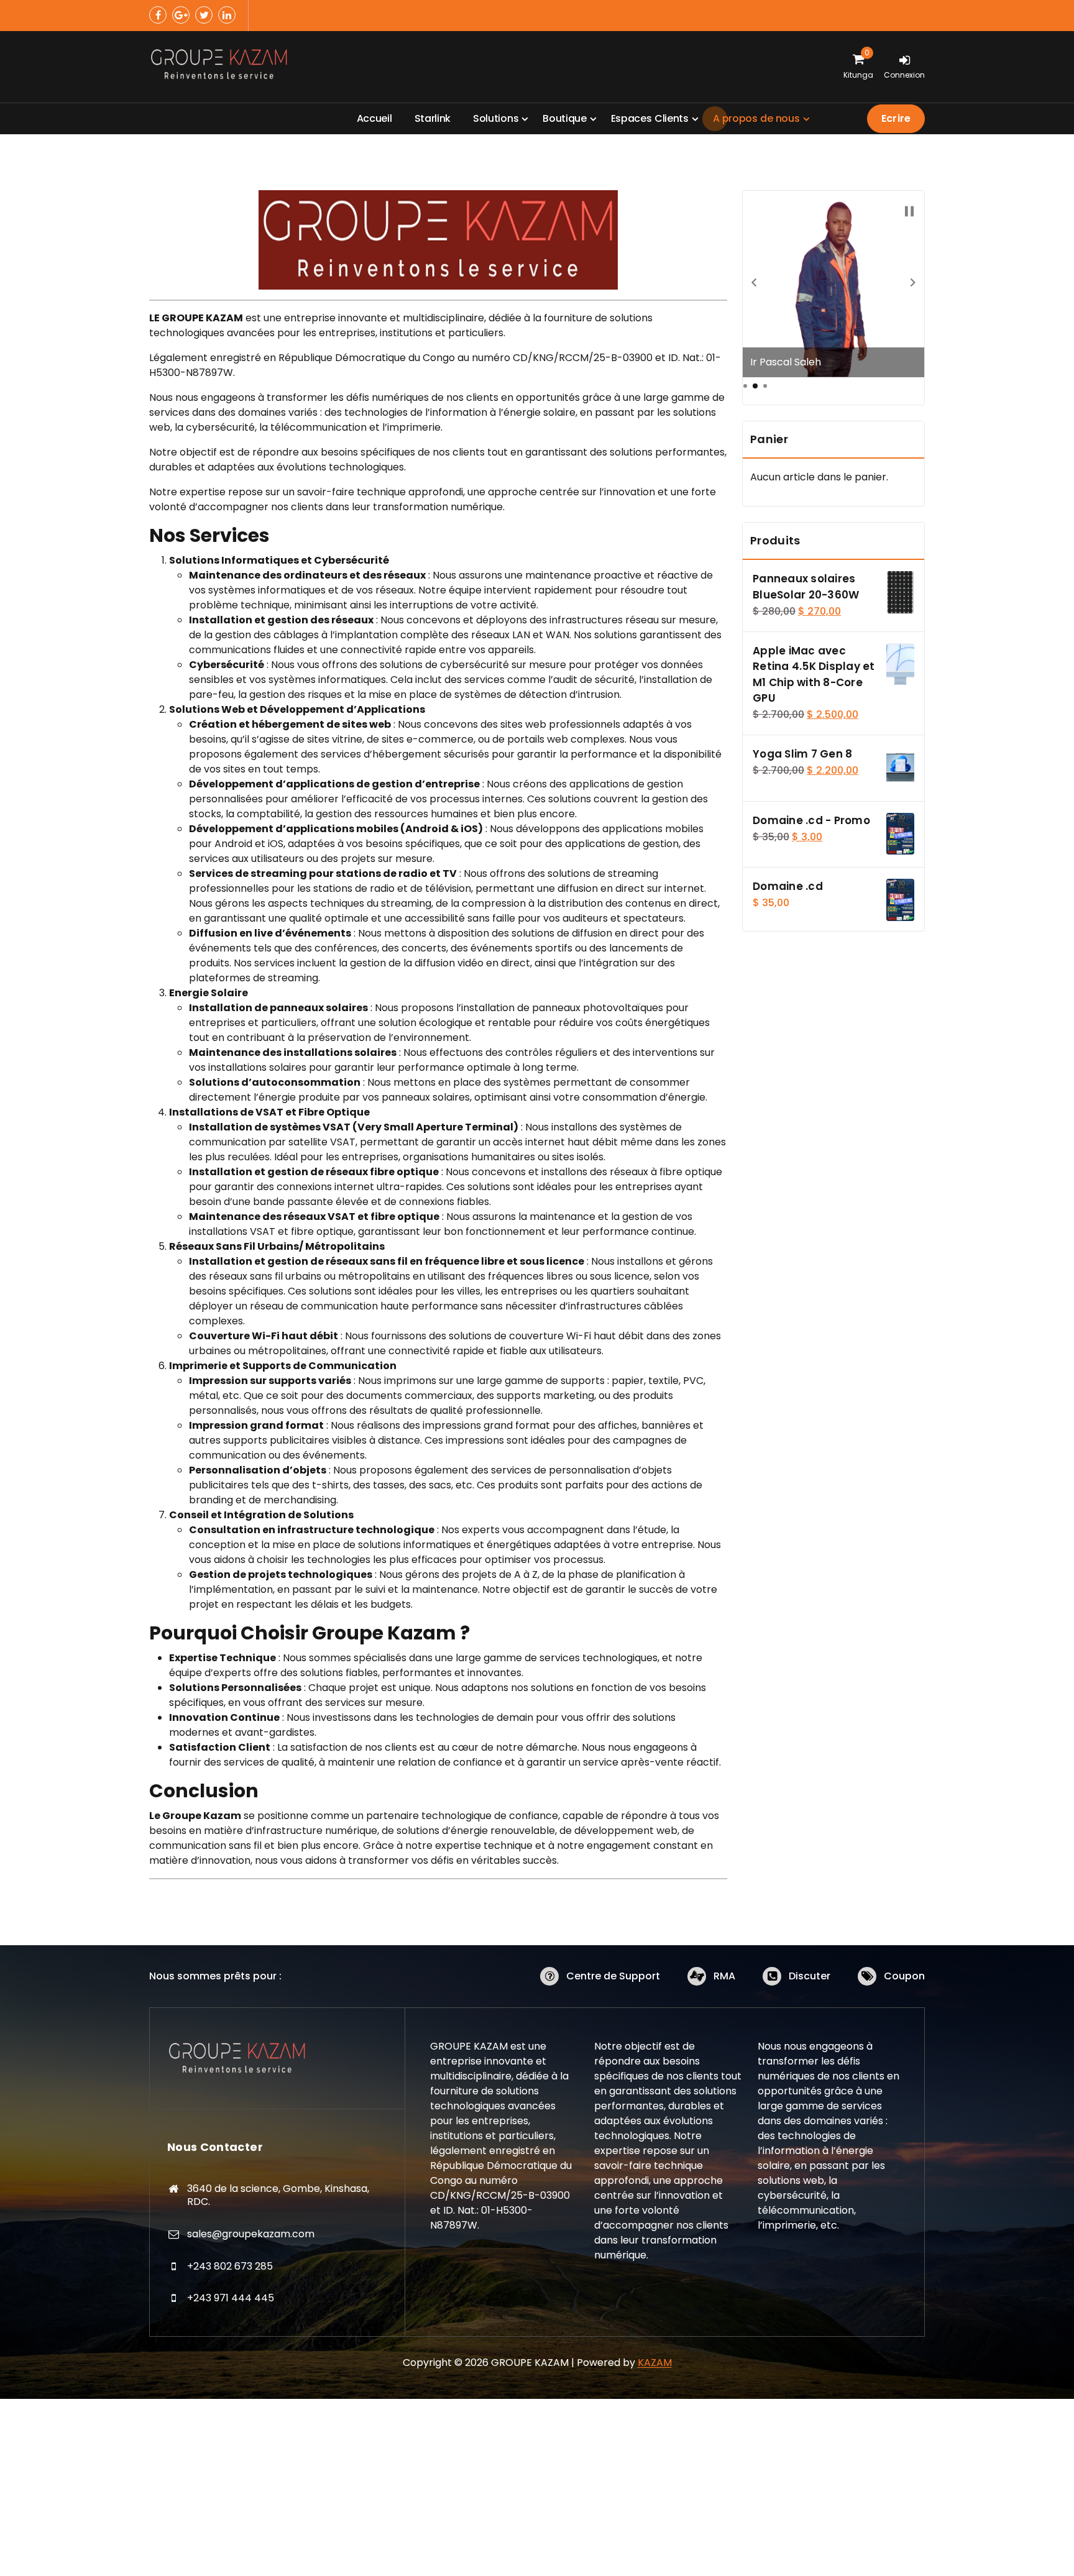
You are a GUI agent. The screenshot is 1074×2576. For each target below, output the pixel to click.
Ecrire (896, 118)
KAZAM (655, 2363)
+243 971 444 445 (231, 2298)
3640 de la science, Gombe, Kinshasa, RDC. (278, 2195)
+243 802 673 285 (230, 2266)
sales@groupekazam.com (251, 2234)
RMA (724, 1976)
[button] (754, 282)
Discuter (810, 1976)
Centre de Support (613, 1976)
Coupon (904, 1976)
